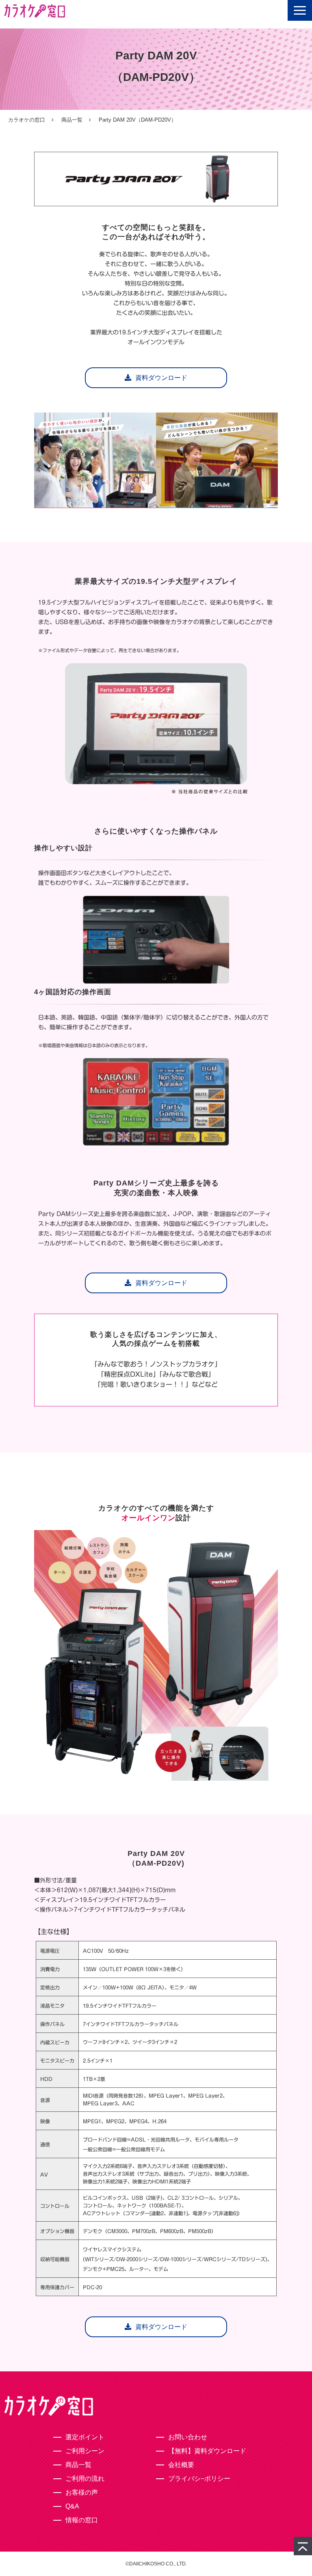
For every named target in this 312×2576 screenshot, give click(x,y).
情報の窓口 (82, 2520)
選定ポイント (85, 2437)
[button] (300, 10)
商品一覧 (72, 120)
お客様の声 (82, 2492)
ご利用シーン (85, 2451)
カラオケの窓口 (27, 120)
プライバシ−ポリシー (199, 2479)
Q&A (72, 2506)
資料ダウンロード (161, 378)
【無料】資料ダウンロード (207, 2451)
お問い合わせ (188, 2437)
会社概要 (181, 2465)
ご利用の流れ (85, 2479)
